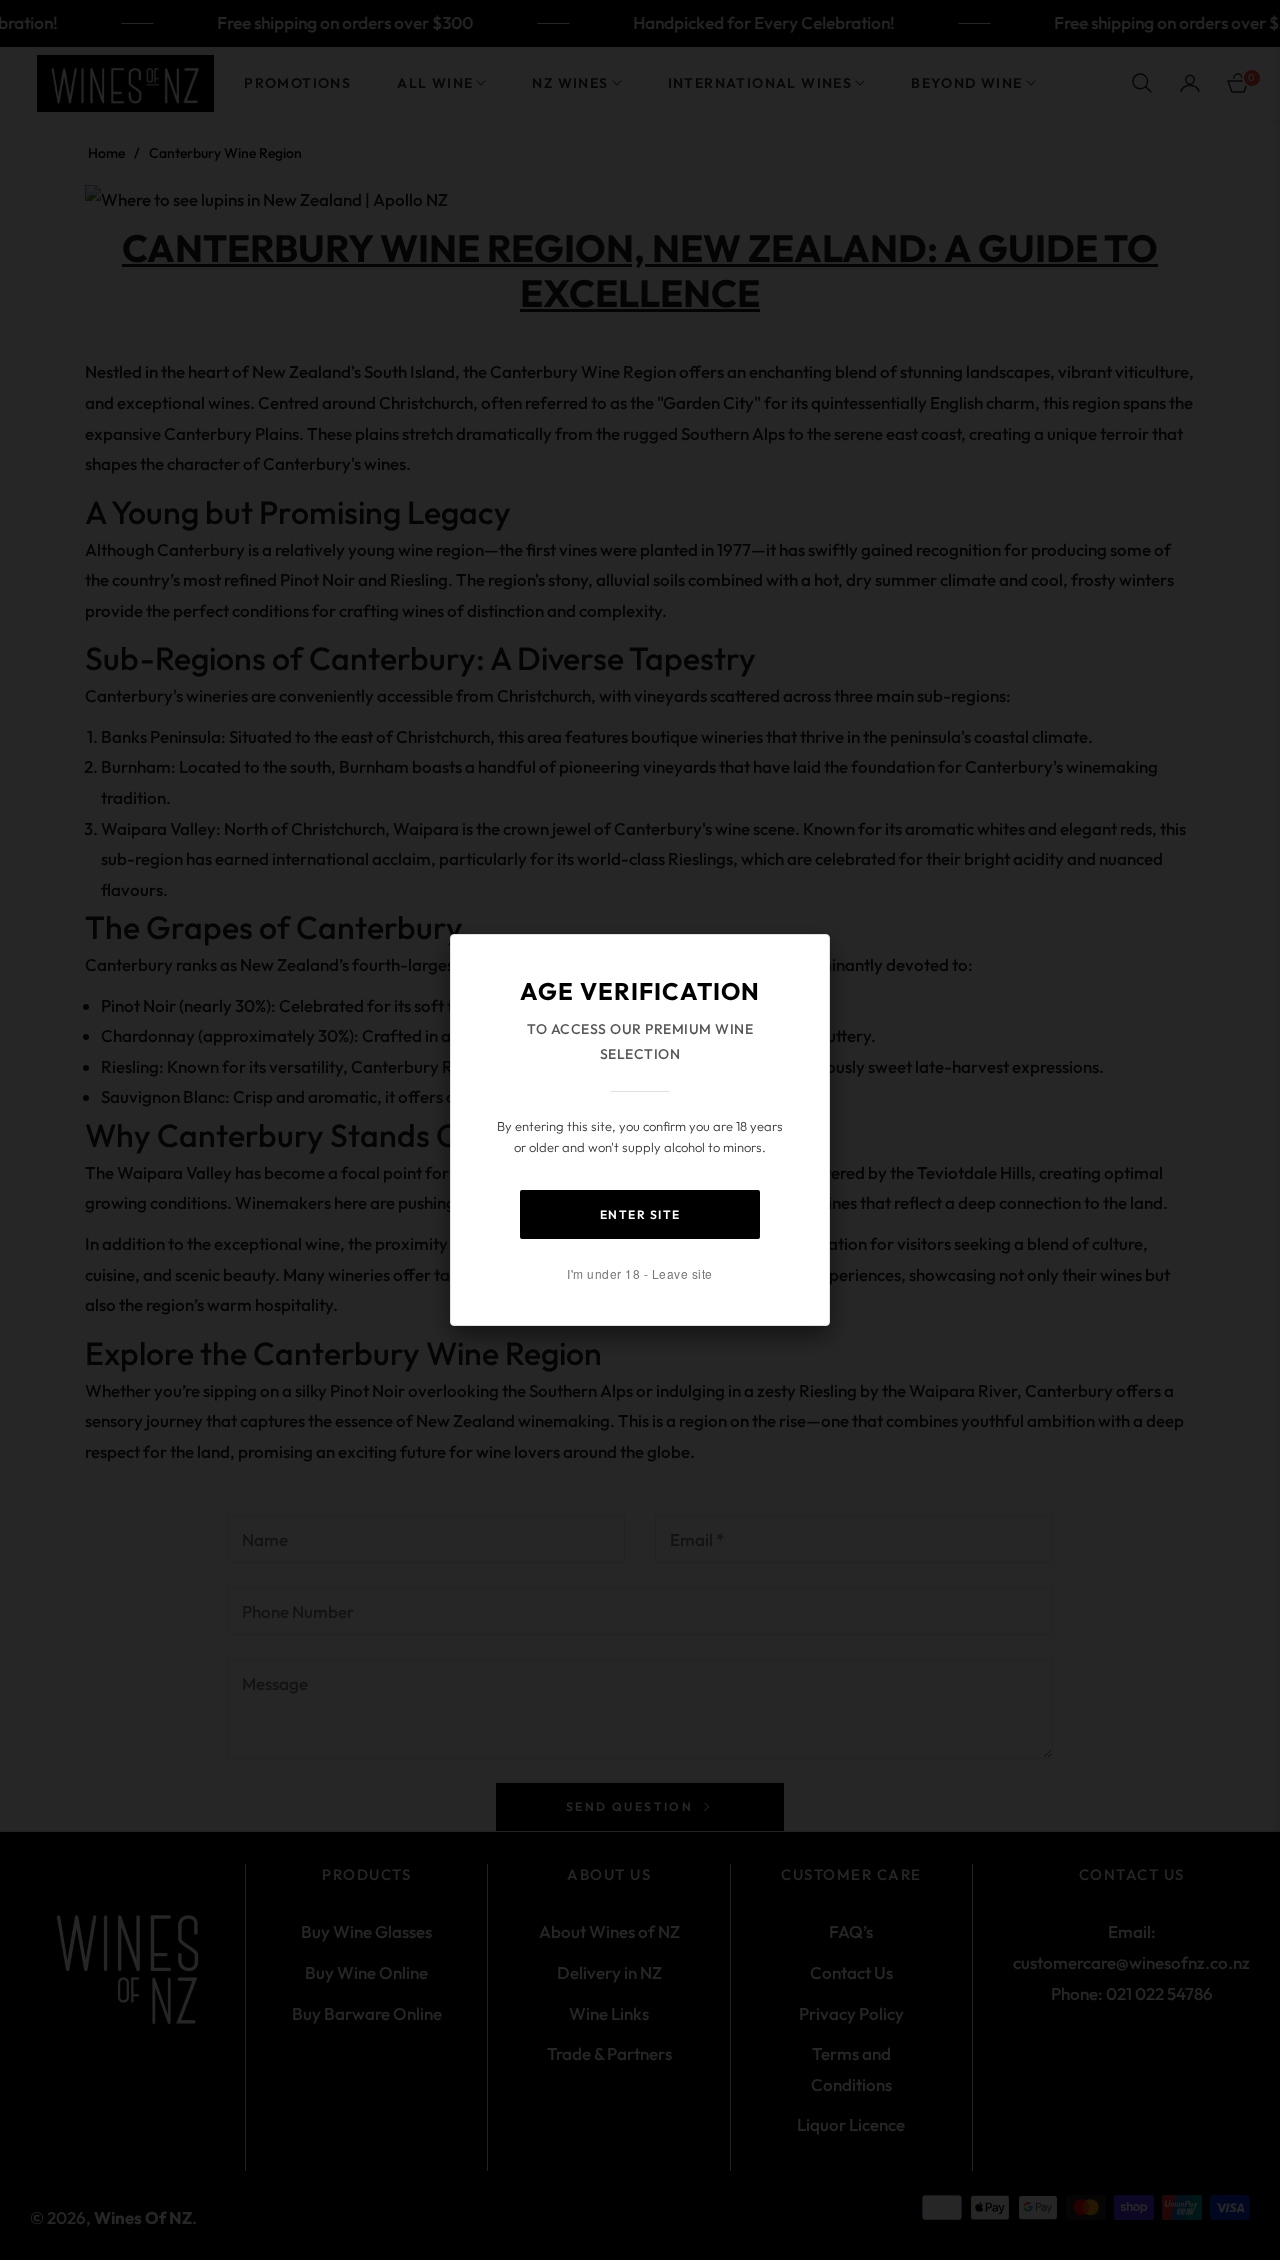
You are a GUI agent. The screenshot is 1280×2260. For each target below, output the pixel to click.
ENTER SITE (640, 1214)
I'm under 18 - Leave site (640, 1273)
